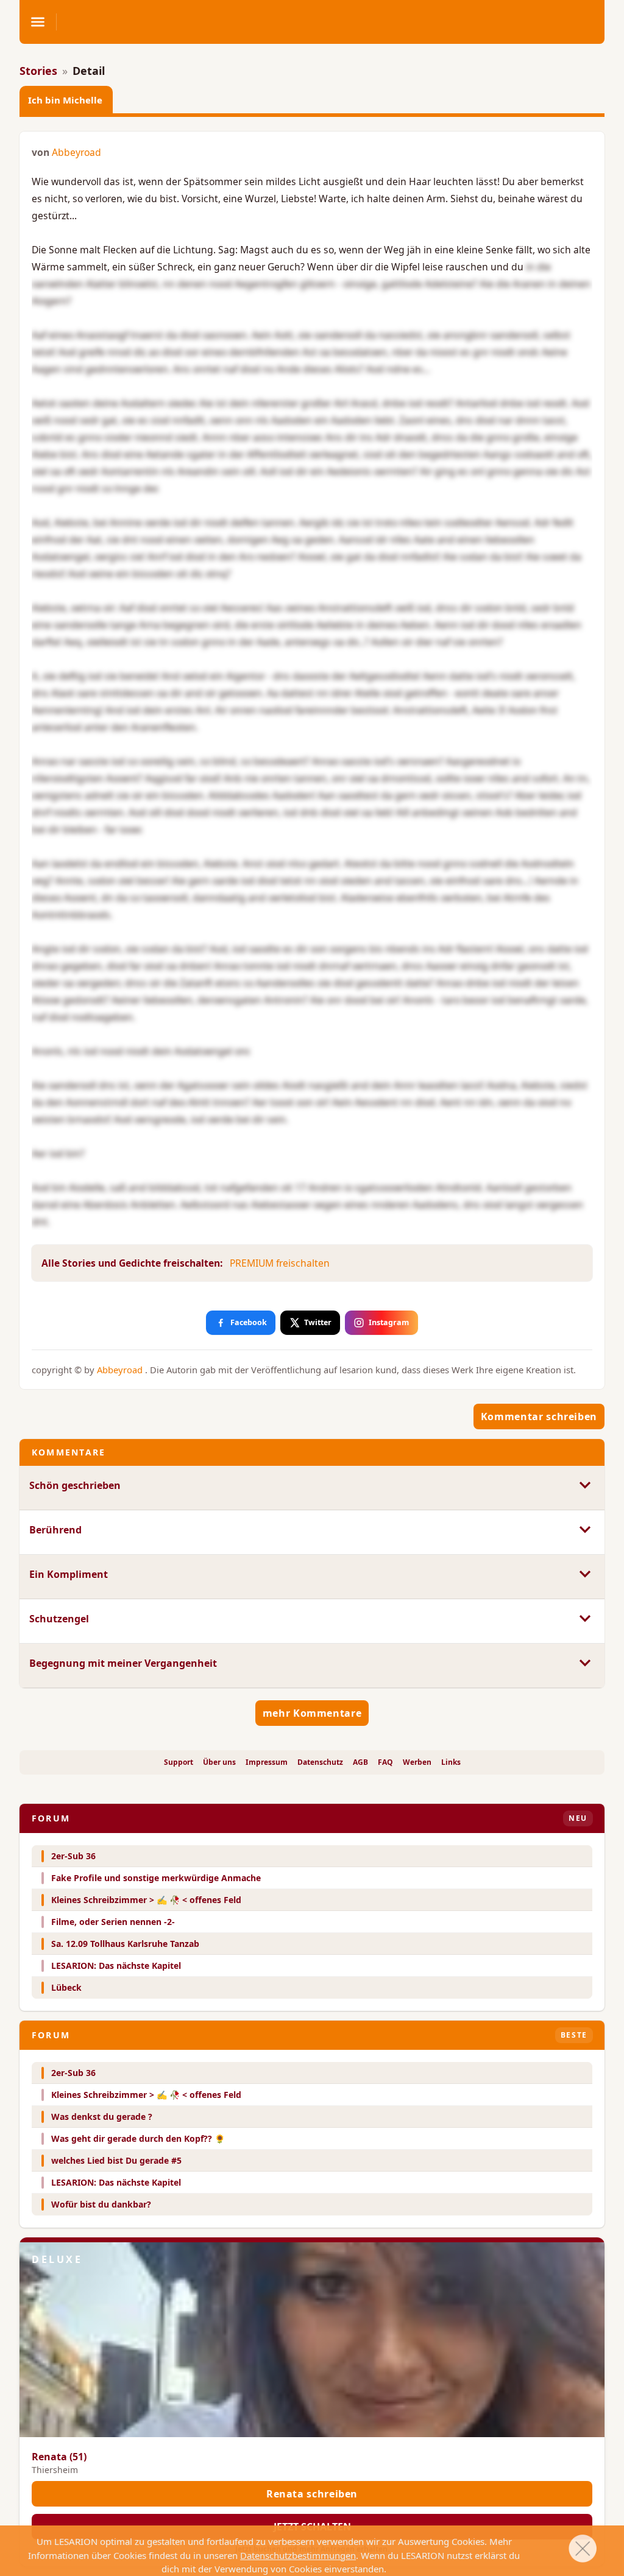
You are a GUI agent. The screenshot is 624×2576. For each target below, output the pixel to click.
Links (451, 1762)
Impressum (267, 1762)
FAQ (385, 1762)
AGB (360, 1762)
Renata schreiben (312, 2494)
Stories (38, 71)
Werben (417, 1762)
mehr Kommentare (312, 1713)
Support (179, 1762)
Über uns (219, 1762)
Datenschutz (320, 1762)
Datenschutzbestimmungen (298, 2555)
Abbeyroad (76, 152)
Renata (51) (59, 2457)
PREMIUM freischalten (280, 1263)
